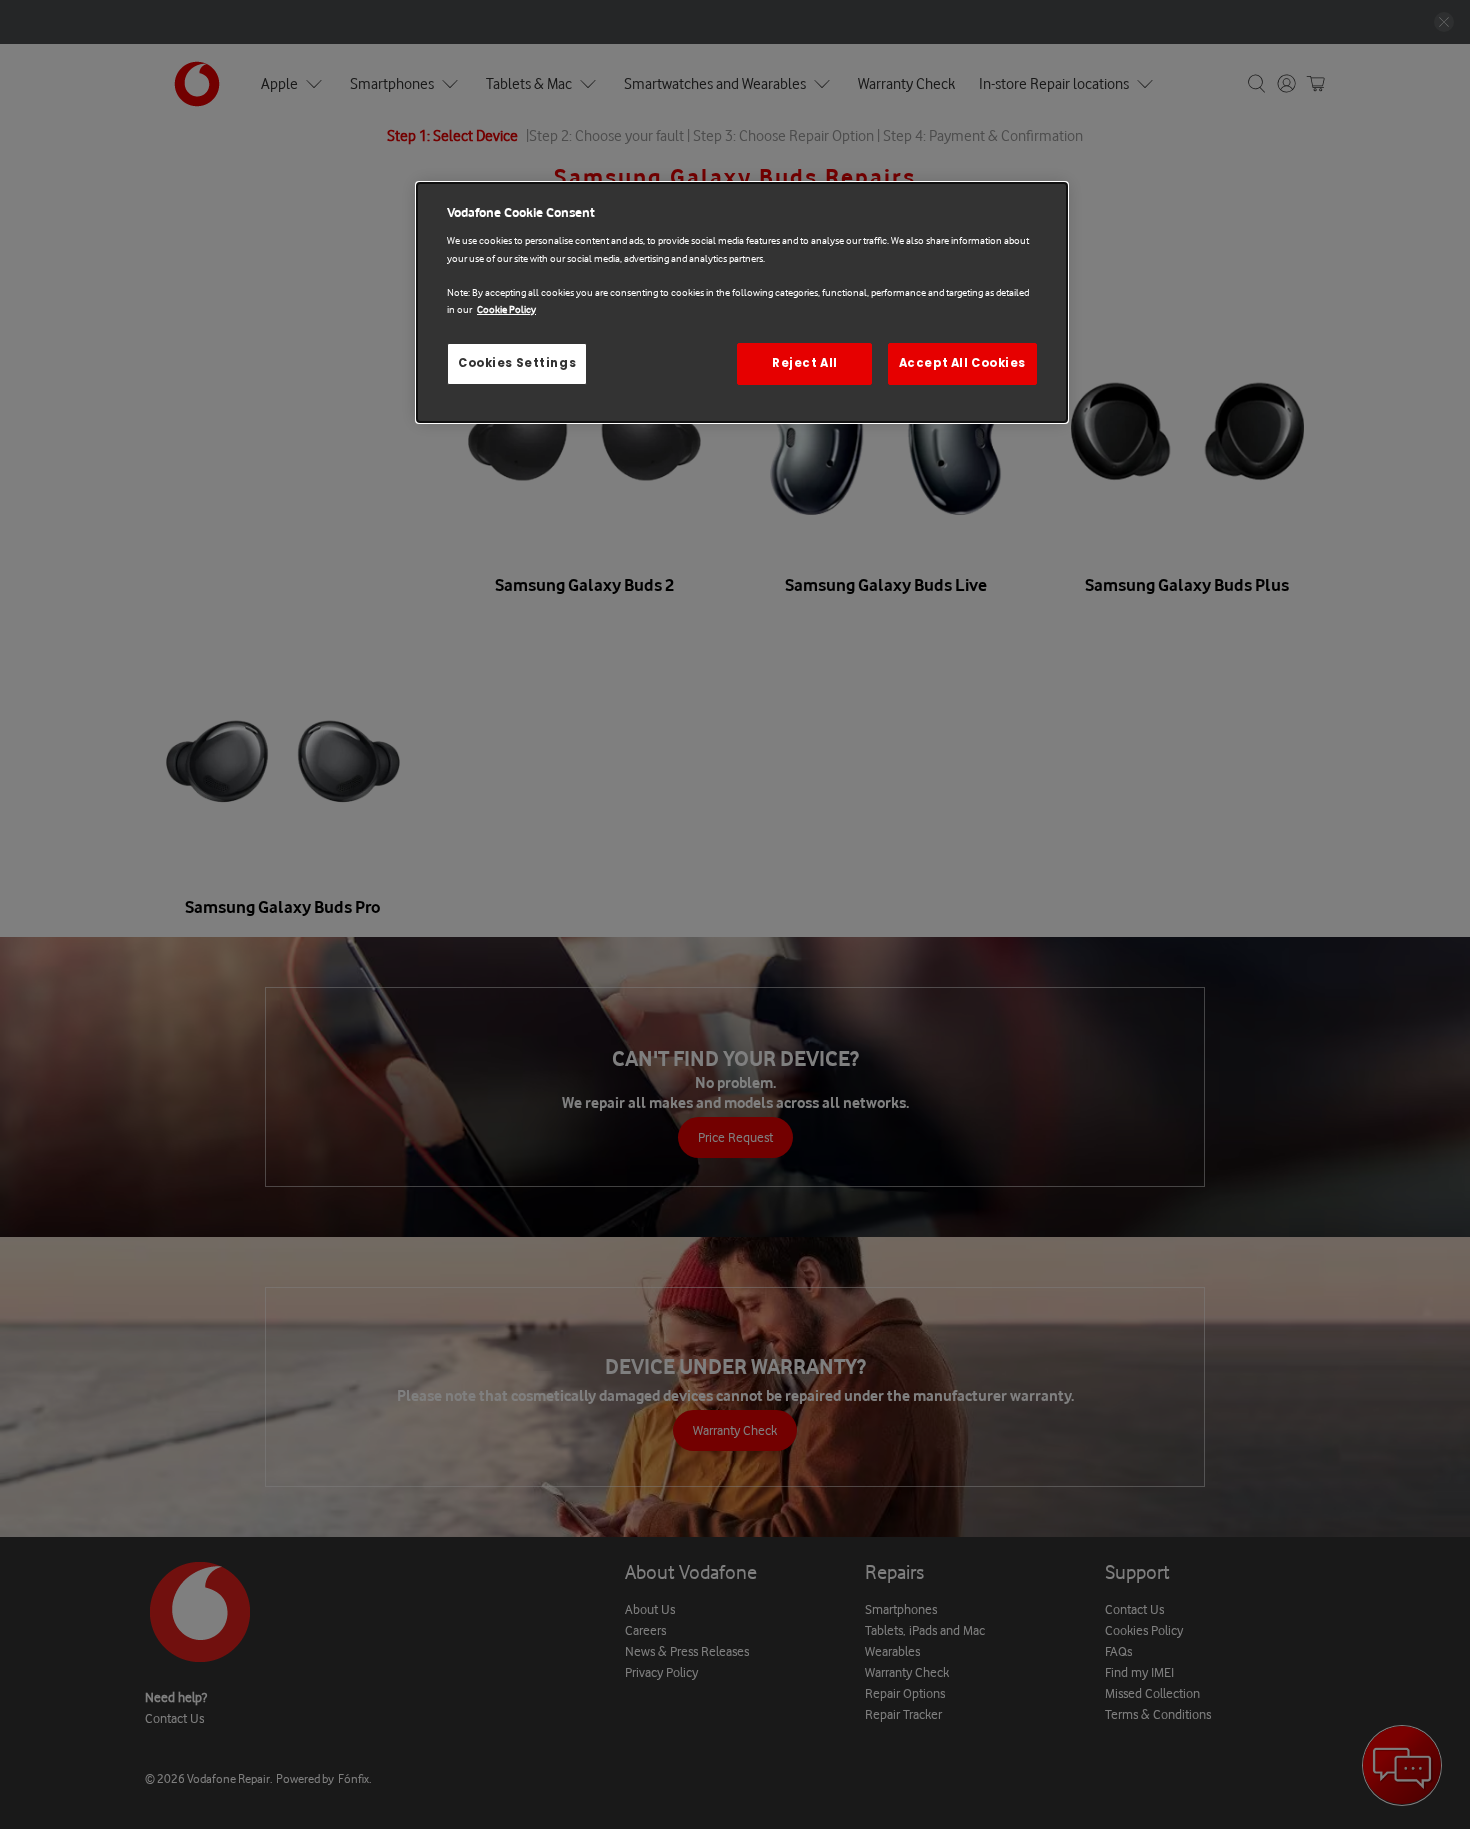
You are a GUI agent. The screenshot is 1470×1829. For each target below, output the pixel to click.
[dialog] (742, 302)
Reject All (805, 363)
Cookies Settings (517, 363)
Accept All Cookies (962, 363)
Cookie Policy (506, 309)
